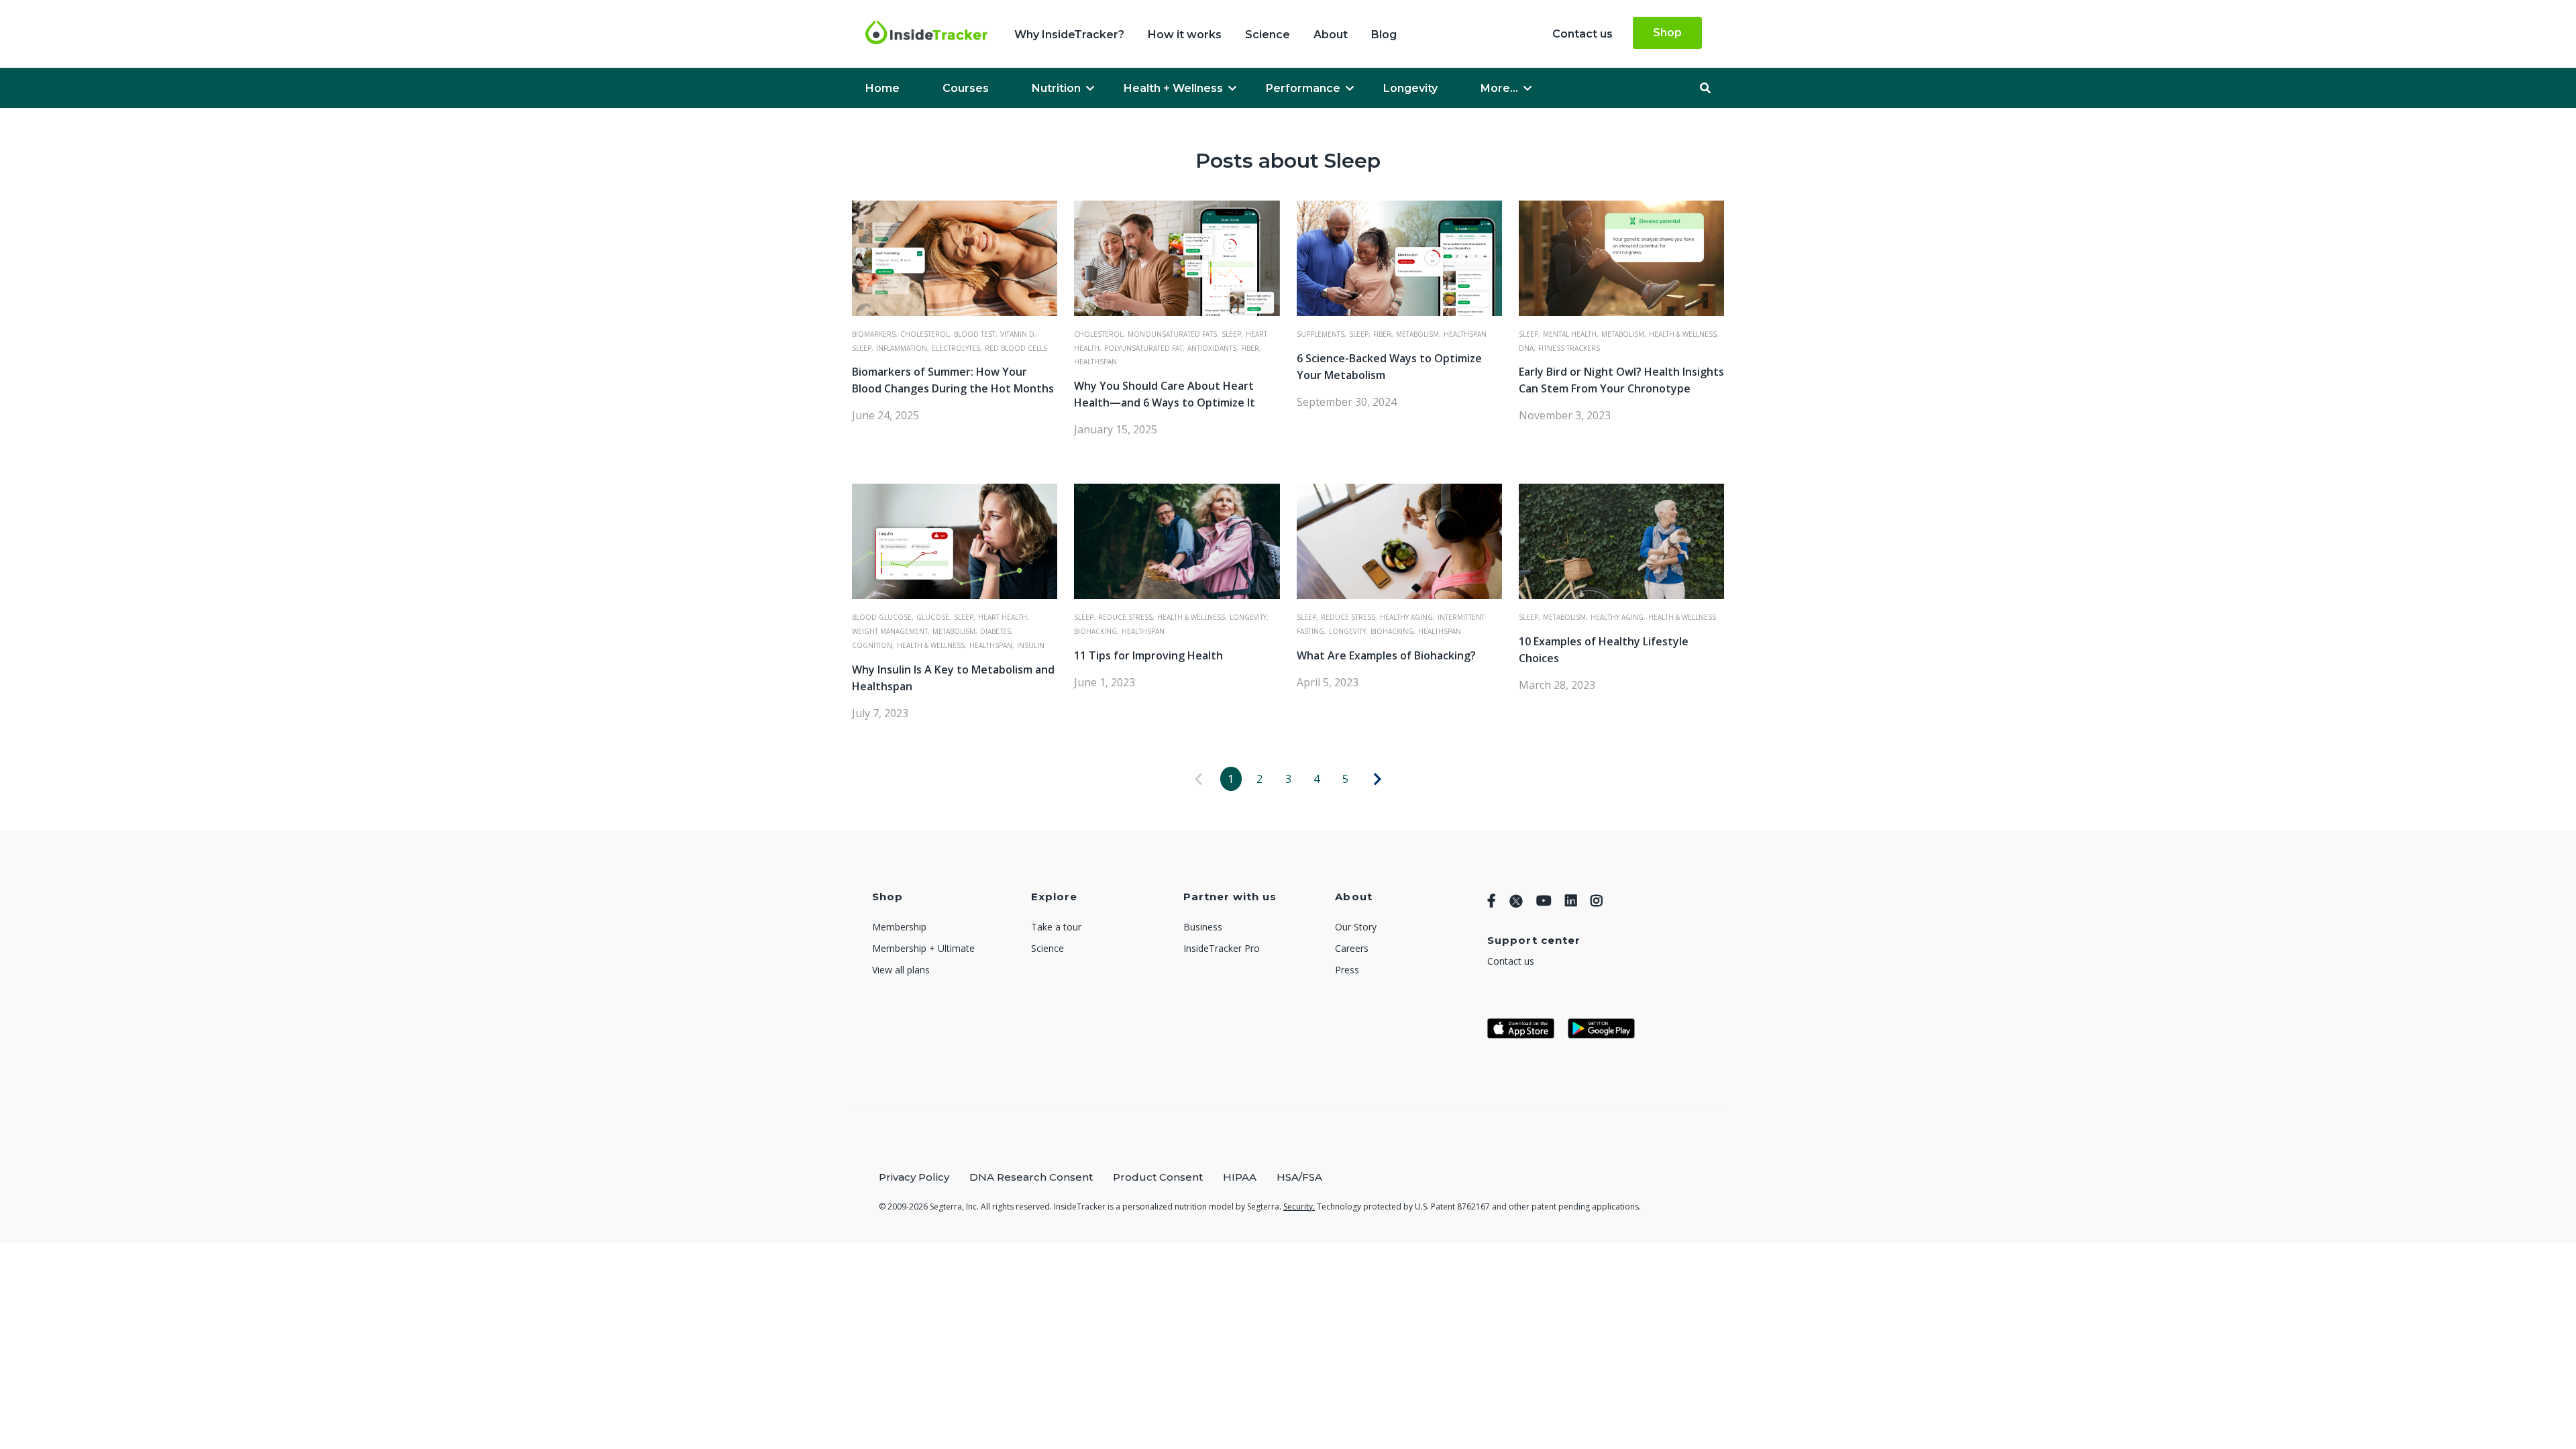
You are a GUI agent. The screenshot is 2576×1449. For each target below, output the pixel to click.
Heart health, (1004, 617)
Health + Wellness (1173, 88)
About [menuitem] (1331, 35)
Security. (1299, 1206)
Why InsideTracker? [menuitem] (1069, 35)
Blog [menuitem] (1384, 35)
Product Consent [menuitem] (1158, 1177)
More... (1499, 88)
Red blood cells (1016, 348)
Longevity (1410, 88)
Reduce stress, (1126, 617)
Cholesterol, (926, 334)
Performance (1303, 88)
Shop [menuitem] (1667, 33)
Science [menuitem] (1268, 35)
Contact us (1511, 961)
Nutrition (1056, 88)
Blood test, (976, 334)
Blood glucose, (883, 617)
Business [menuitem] (1203, 927)
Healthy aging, (1407, 617)
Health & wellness (1682, 617)
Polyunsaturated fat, (1144, 348)
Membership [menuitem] (899, 927)
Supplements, (1322, 334)
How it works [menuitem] (1185, 35)
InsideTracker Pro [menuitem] (1222, 948)
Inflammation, (903, 348)
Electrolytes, (957, 348)
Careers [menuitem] (1352, 948)
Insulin (1031, 645)
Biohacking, (1096, 631)
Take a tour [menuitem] (1056, 927)
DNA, (1527, 348)
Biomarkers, (875, 334)
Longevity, (1249, 617)
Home (882, 88)
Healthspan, (992, 645)
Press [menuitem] (1347, 970)
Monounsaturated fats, (1173, 334)
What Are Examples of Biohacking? (1386, 655)
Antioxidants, (1213, 348)
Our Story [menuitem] (1356, 927)
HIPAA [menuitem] (1240, 1177)
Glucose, (934, 617)
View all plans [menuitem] (901, 970)
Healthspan (1095, 362)
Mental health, (1571, 334)
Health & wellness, (1684, 334)
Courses (966, 88)
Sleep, (863, 348)
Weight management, (891, 631)
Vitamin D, (1018, 334)
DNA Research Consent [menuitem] (1031, 1177)
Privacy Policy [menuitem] (914, 1177)
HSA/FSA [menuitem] (1299, 1177)
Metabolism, (1418, 334)
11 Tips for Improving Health (1148, 655)
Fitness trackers (1569, 348)
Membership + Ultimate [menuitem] (923, 948)
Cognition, (873, 645)
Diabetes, (997, 631)
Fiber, (1251, 348)
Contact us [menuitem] (1582, 34)
